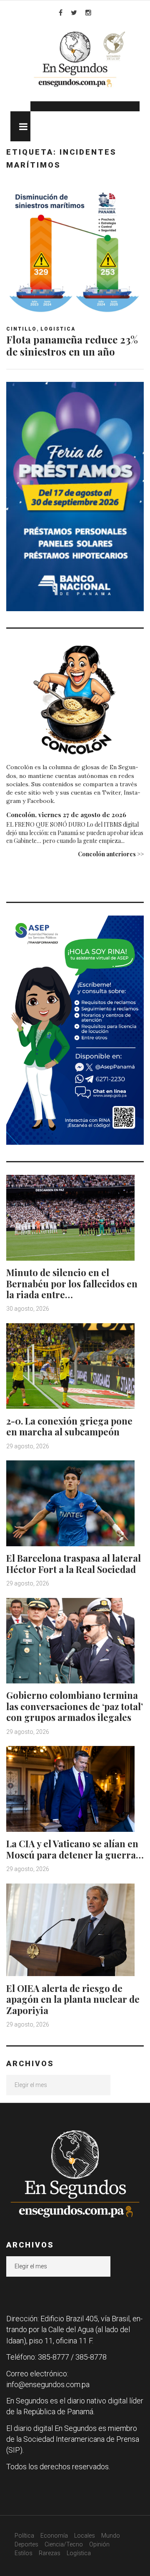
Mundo (111, 2536)
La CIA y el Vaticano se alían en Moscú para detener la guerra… (75, 1849)
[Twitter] (74, 13)
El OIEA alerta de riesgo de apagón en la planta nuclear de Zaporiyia (73, 1999)
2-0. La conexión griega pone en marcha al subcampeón (69, 1426)
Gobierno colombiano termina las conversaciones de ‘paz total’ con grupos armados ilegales (75, 1706)
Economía (54, 2536)
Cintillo (21, 329)
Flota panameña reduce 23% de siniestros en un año (72, 345)
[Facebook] (61, 13)
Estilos (24, 2553)
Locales (85, 2536)
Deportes (26, 2544)
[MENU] (20, 126)
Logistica (58, 329)
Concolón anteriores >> (111, 854)
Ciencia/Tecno (64, 2544)
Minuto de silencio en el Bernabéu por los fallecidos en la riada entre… (72, 1283)
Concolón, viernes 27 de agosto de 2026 (66, 815)
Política (24, 2536)
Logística (79, 2553)
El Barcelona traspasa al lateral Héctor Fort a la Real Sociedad (74, 1563)
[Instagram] (88, 13)
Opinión (99, 2544)
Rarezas (50, 2553)
